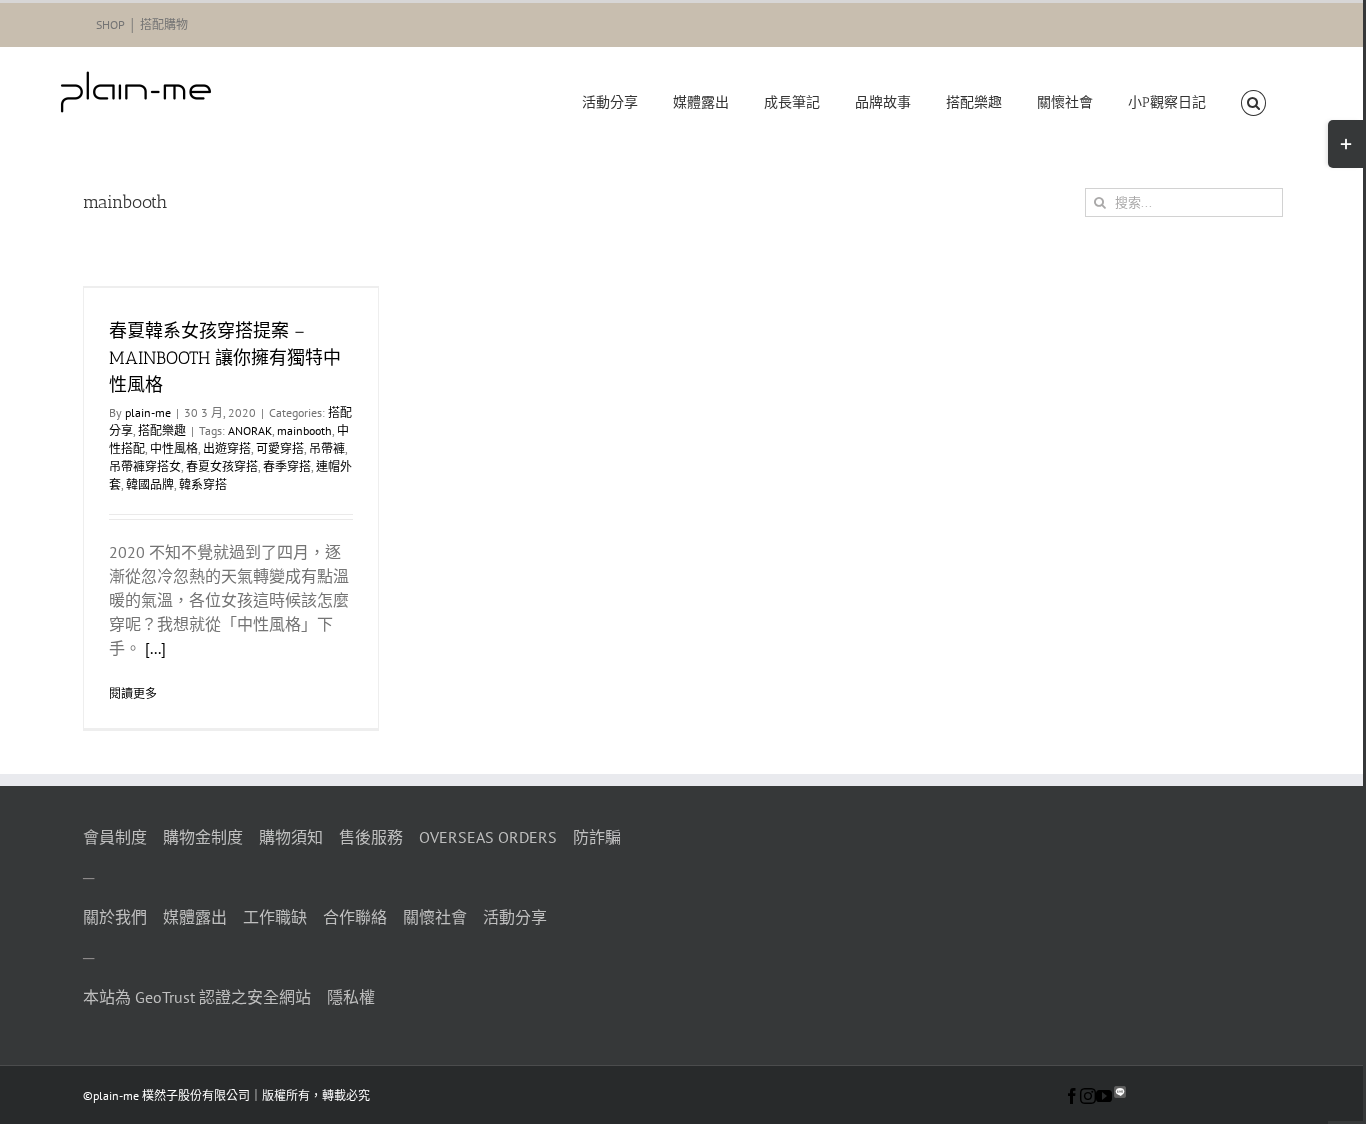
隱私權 (351, 997)
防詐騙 (597, 837)
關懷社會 (435, 917)
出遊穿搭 (227, 448)
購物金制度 (203, 837)
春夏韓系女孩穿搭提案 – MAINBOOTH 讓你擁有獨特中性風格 (225, 358)
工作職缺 (275, 917)
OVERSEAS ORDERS (488, 837)
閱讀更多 (133, 693)
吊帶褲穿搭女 (145, 466)
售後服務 (371, 837)
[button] (1253, 103)
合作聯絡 (355, 917)
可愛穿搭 (280, 448)
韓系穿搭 (203, 484)
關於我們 (115, 917)
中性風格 (174, 448)
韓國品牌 (150, 484)
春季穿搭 (287, 466)
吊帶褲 (327, 448)
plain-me (148, 412)
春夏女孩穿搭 (222, 466)
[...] (155, 648)
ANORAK (250, 430)
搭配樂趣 (162, 430)
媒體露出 (195, 917)
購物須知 (291, 837)
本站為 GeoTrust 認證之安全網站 (197, 997)
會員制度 (115, 837)
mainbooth (304, 430)
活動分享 (515, 917)
